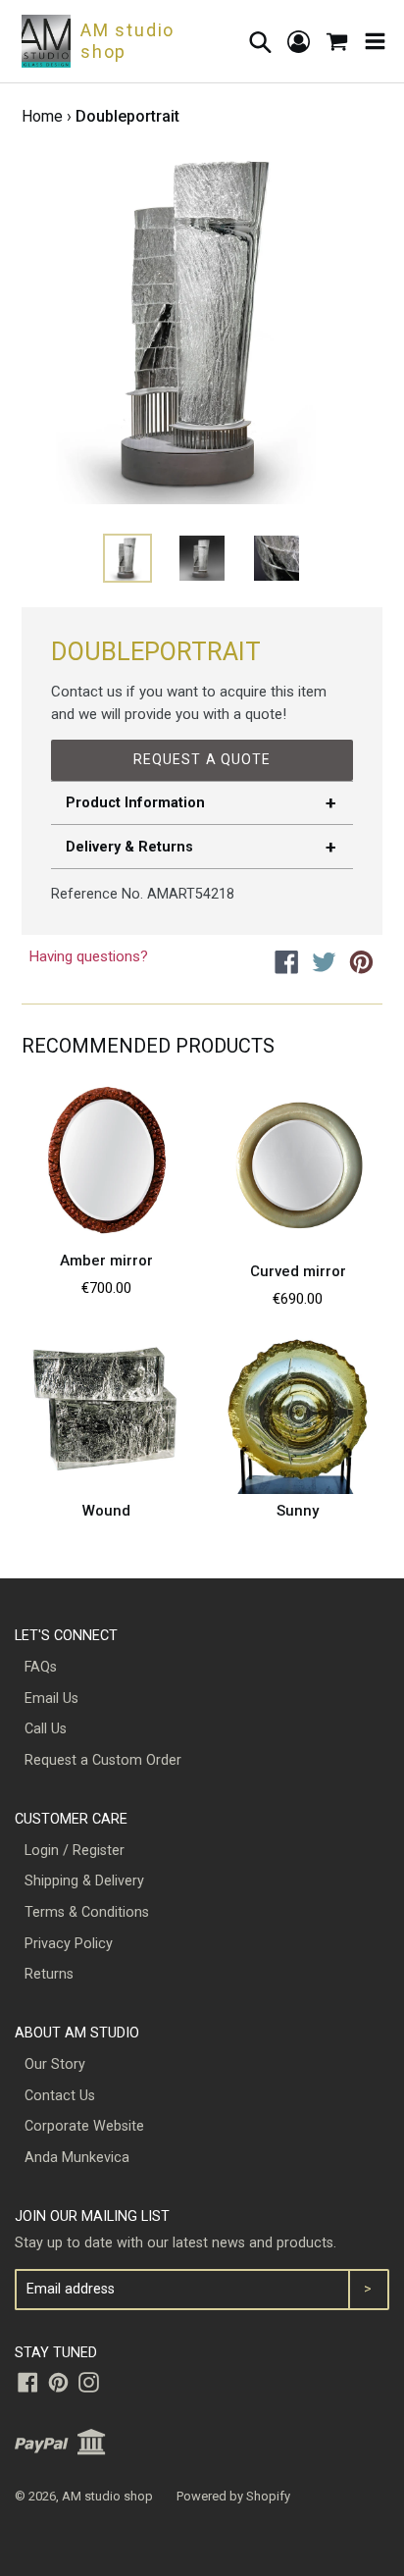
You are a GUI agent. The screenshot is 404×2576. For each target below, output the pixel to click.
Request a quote (202, 759)
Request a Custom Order (103, 1760)
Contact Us (60, 2096)
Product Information (135, 803)
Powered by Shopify (233, 2496)
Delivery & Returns (129, 847)
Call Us (46, 1729)
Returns (49, 1974)
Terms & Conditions (87, 1912)
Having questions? (88, 956)
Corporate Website (84, 2126)
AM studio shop (107, 2496)
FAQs (41, 1667)
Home (42, 116)
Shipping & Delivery (84, 1881)
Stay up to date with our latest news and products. (176, 2243)
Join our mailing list (92, 2216)
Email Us (51, 1699)
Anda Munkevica (77, 2158)
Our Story (55, 2064)
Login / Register (75, 1851)
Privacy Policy (69, 1944)
